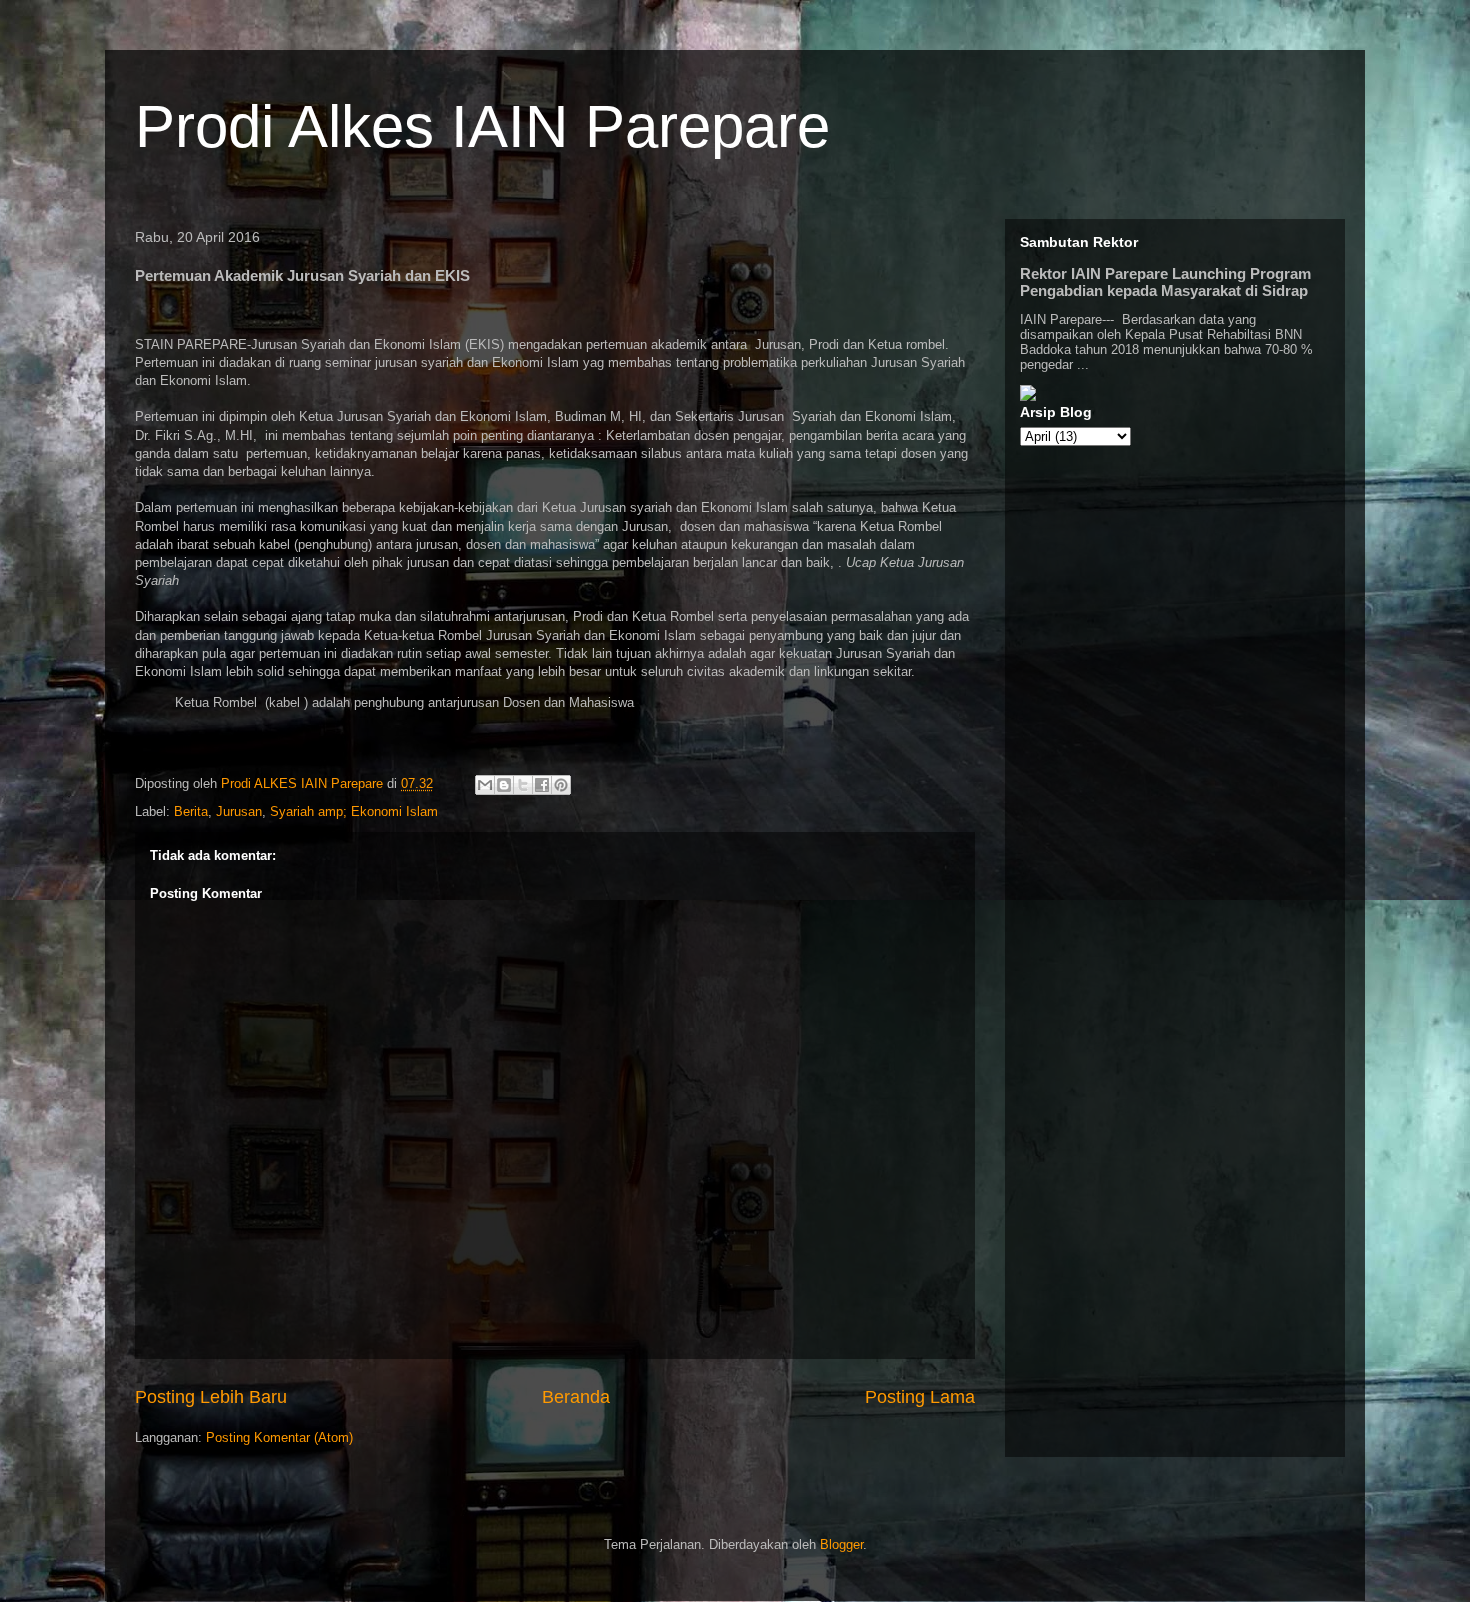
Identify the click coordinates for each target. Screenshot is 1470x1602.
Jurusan (239, 811)
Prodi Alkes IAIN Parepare (482, 126)
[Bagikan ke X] (523, 785)
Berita (191, 811)
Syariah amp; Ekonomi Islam (354, 811)
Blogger (841, 1544)
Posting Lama (920, 1397)
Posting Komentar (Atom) (279, 1437)
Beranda (576, 1397)
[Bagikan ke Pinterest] (561, 785)
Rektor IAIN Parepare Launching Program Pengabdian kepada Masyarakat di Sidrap (1165, 282)
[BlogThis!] (504, 785)
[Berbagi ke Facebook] (542, 785)
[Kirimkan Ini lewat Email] (485, 785)
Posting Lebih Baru (211, 1397)
